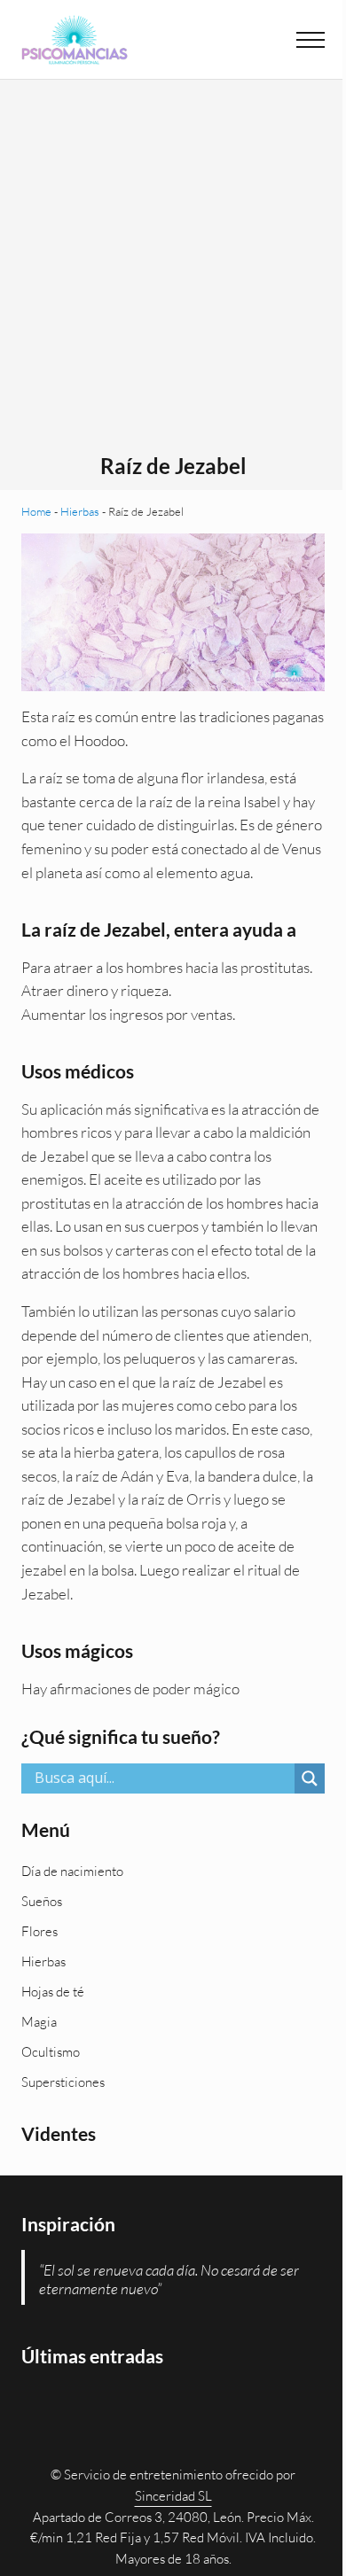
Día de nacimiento (72, 1871)
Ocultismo (51, 2052)
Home (36, 511)
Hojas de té (53, 1992)
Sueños (42, 1901)
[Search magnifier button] (310, 1778)
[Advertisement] (173, 272)
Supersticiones (63, 2082)
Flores (39, 1931)
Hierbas (80, 511)
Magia (39, 2022)
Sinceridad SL (173, 2496)
